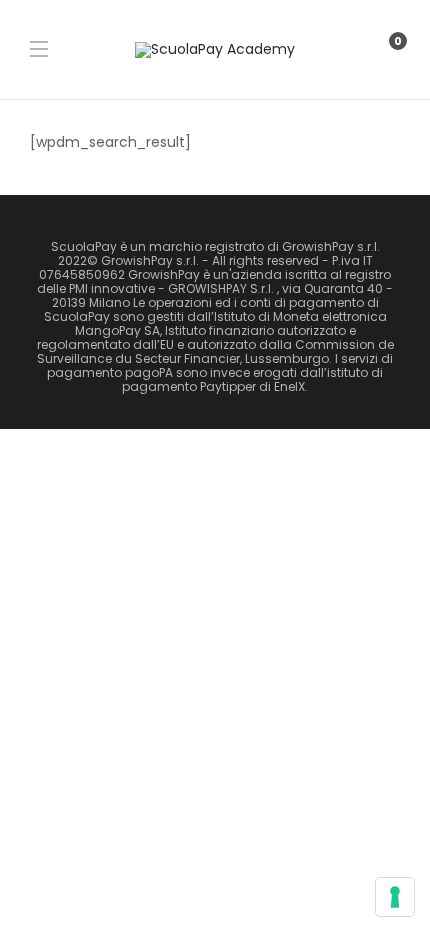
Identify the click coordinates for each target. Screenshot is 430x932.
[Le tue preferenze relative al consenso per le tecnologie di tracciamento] (395, 897)
